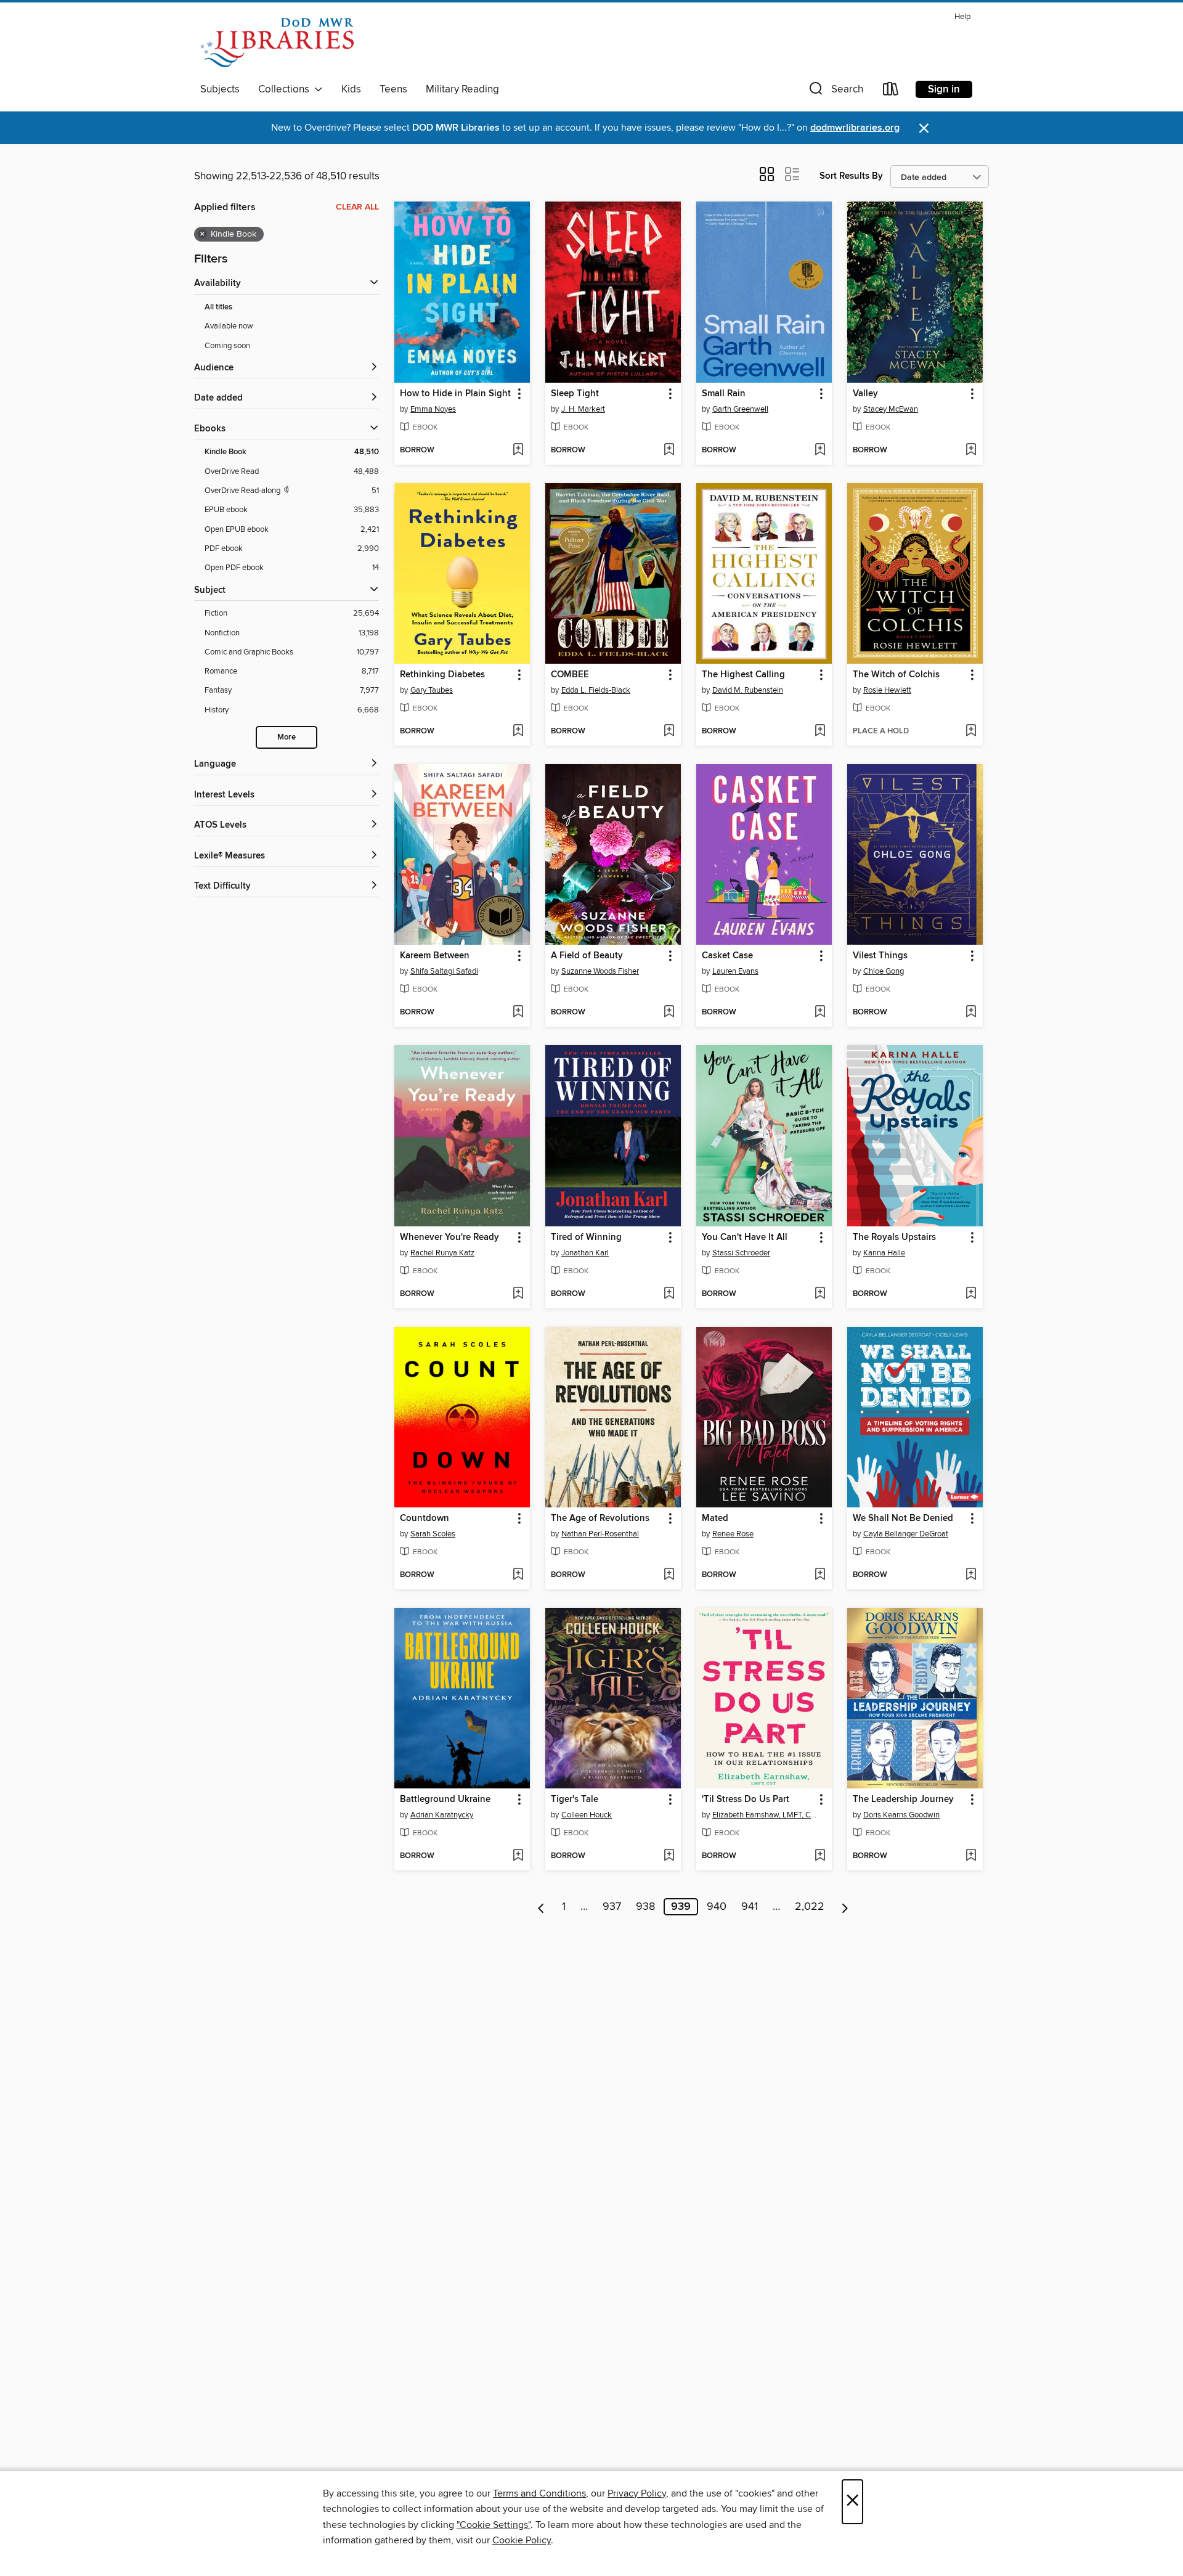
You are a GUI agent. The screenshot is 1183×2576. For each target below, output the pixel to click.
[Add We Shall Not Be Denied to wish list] (971, 1575)
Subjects (220, 89)
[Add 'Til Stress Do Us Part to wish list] (820, 1856)
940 (717, 1907)
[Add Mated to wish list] (820, 1575)
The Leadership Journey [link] (903, 1800)
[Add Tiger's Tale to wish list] (669, 1856)
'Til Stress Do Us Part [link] (746, 1800)
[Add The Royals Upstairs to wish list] (971, 1294)
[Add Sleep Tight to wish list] (669, 450)
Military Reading (462, 89)
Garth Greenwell (740, 409)
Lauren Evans (735, 971)
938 (645, 1907)
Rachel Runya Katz (442, 1253)
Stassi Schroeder (741, 1253)
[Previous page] (541, 1907)
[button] (835, 92)
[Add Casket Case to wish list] (820, 1013)
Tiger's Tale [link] (575, 1800)
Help (962, 17)
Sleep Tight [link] (575, 394)
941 (750, 1907)
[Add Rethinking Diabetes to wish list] (518, 732)
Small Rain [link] (724, 394)
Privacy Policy (637, 2493)
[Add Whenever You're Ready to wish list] (518, 1294)
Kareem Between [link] (435, 956)
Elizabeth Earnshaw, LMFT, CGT (766, 1815)
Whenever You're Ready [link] (449, 1237)
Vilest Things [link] (880, 956)
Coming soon (227, 346)
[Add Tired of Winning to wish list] (669, 1294)
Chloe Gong (884, 971)
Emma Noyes (433, 409)
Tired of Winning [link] (586, 1237)
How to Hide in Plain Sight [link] (455, 394)
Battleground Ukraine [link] (445, 1800)
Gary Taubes (432, 690)
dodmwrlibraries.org (855, 128)
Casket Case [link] (727, 956)
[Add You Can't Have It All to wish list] (820, 1294)
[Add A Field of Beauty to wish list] (669, 1013)
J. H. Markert (583, 409)
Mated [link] (715, 1518)
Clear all (357, 207)
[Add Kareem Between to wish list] (518, 1013)
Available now (229, 326)
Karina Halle (884, 1253)
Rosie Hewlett (887, 690)
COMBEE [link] (570, 675)
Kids (351, 89)
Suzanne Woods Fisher (600, 971)
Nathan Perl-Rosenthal (600, 1534)
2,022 (810, 1907)
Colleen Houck (587, 1815)
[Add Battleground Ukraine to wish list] (518, 1856)
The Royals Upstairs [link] (894, 1237)
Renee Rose (733, 1534)
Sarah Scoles (433, 1534)
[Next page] (845, 1907)
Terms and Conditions (539, 2493)
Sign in (944, 89)
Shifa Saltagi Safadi (444, 971)
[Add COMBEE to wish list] (669, 732)
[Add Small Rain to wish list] (820, 450)
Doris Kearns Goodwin (901, 1815)
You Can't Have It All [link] (745, 1237)
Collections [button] (286, 89)
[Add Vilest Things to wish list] (971, 1013)
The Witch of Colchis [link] (896, 675)
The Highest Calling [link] (743, 675)
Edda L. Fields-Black (596, 690)
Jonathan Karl (585, 1253)
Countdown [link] (425, 1518)
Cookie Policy (522, 2540)
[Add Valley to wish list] (971, 450)
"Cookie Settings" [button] (494, 2525)
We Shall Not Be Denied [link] (903, 1518)
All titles (218, 307)
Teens (393, 89)
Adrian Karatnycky (442, 1815)
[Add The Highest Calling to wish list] (820, 732)
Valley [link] (865, 394)
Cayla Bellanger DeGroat (906, 1534)
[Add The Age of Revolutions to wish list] (669, 1575)
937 (612, 1907)
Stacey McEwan (891, 409)
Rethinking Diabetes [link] (442, 675)
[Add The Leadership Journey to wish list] (971, 1856)
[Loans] (891, 92)
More (287, 737)
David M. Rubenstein (748, 690)
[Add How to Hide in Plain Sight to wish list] (518, 450)
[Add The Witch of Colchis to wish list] (971, 732)
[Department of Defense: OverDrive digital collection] (277, 43)
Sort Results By (851, 176)
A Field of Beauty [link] (587, 956)
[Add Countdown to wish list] (518, 1575)
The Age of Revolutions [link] (600, 1518)
